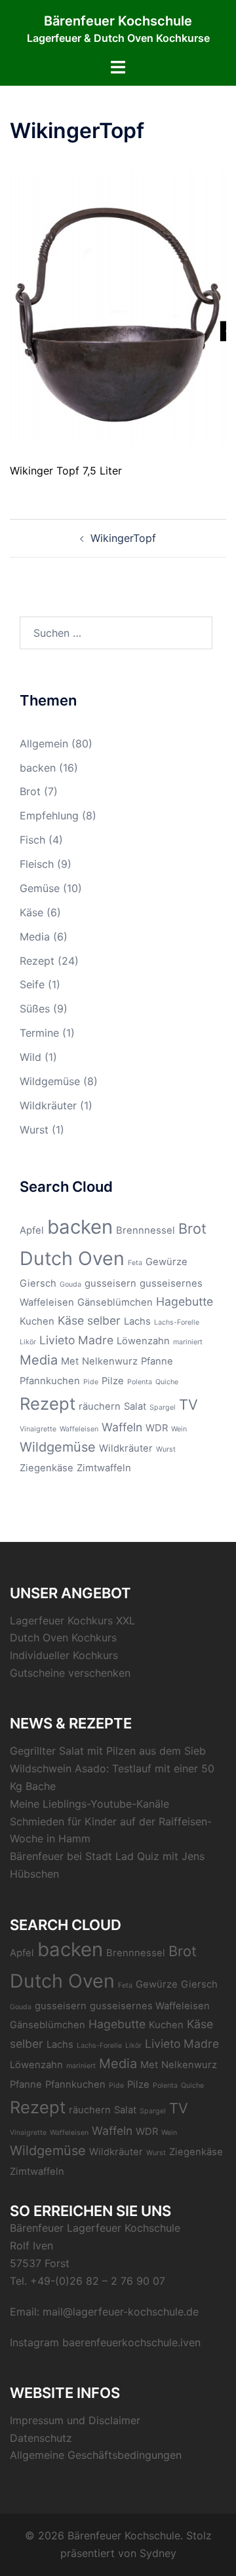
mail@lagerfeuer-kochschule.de (121, 2312)
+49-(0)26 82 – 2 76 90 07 (98, 2281)
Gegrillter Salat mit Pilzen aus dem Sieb (108, 1751)
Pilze (113, 1381)
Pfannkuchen (50, 1381)
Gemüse (40, 888)
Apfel (32, 1230)
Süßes (35, 1009)
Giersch (38, 1283)
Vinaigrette (38, 1429)
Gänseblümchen (115, 1302)
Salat (135, 1406)
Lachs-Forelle (177, 1322)
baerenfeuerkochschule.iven (131, 2342)
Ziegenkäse (47, 1468)
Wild (30, 1057)
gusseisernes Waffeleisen (150, 2006)
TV (188, 1404)
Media (35, 937)
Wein (179, 1429)
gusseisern (110, 1283)
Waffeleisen (79, 1429)
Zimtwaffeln (104, 1468)
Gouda (70, 1284)
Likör (28, 1342)
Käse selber (89, 1320)
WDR (157, 1428)
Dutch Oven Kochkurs (63, 1637)
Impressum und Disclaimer (75, 2420)
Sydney (158, 2553)
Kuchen (37, 1321)
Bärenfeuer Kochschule (118, 21)
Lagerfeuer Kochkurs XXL (72, 1620)
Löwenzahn (143, 1341)
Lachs (137, 1321)
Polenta (140, 1382)
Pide (91, 1382)
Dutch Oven (72, 1258)
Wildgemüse (50, 1081)
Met (70, 1361)
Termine (39, 1033)
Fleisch (37, 864)
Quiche (167, 1382)
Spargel (163, 1407)
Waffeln (122, 1427)
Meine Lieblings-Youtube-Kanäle (89, 1804)
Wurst (34, 1130)
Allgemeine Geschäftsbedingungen (96, 2455)
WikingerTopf (123, 538)
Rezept (37, 961)
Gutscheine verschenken (70, 1673)
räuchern (100, 1406)
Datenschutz (41, 2438)
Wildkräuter (48, 1105)
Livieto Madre (76, 1340)
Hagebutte (185, 1301)
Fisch (32, 840)
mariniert (188, 1342)
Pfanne (157, 1361)
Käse (31, 912)
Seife (32, 984)
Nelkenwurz (110, 1361)
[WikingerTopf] (118, 307)
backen (38, 768)
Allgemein (44, 743)
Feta (135, 1263)
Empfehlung (49, 815)
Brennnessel (146, 1230)
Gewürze (167, 1262)
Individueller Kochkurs (64, 1655)
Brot (30, 791)
